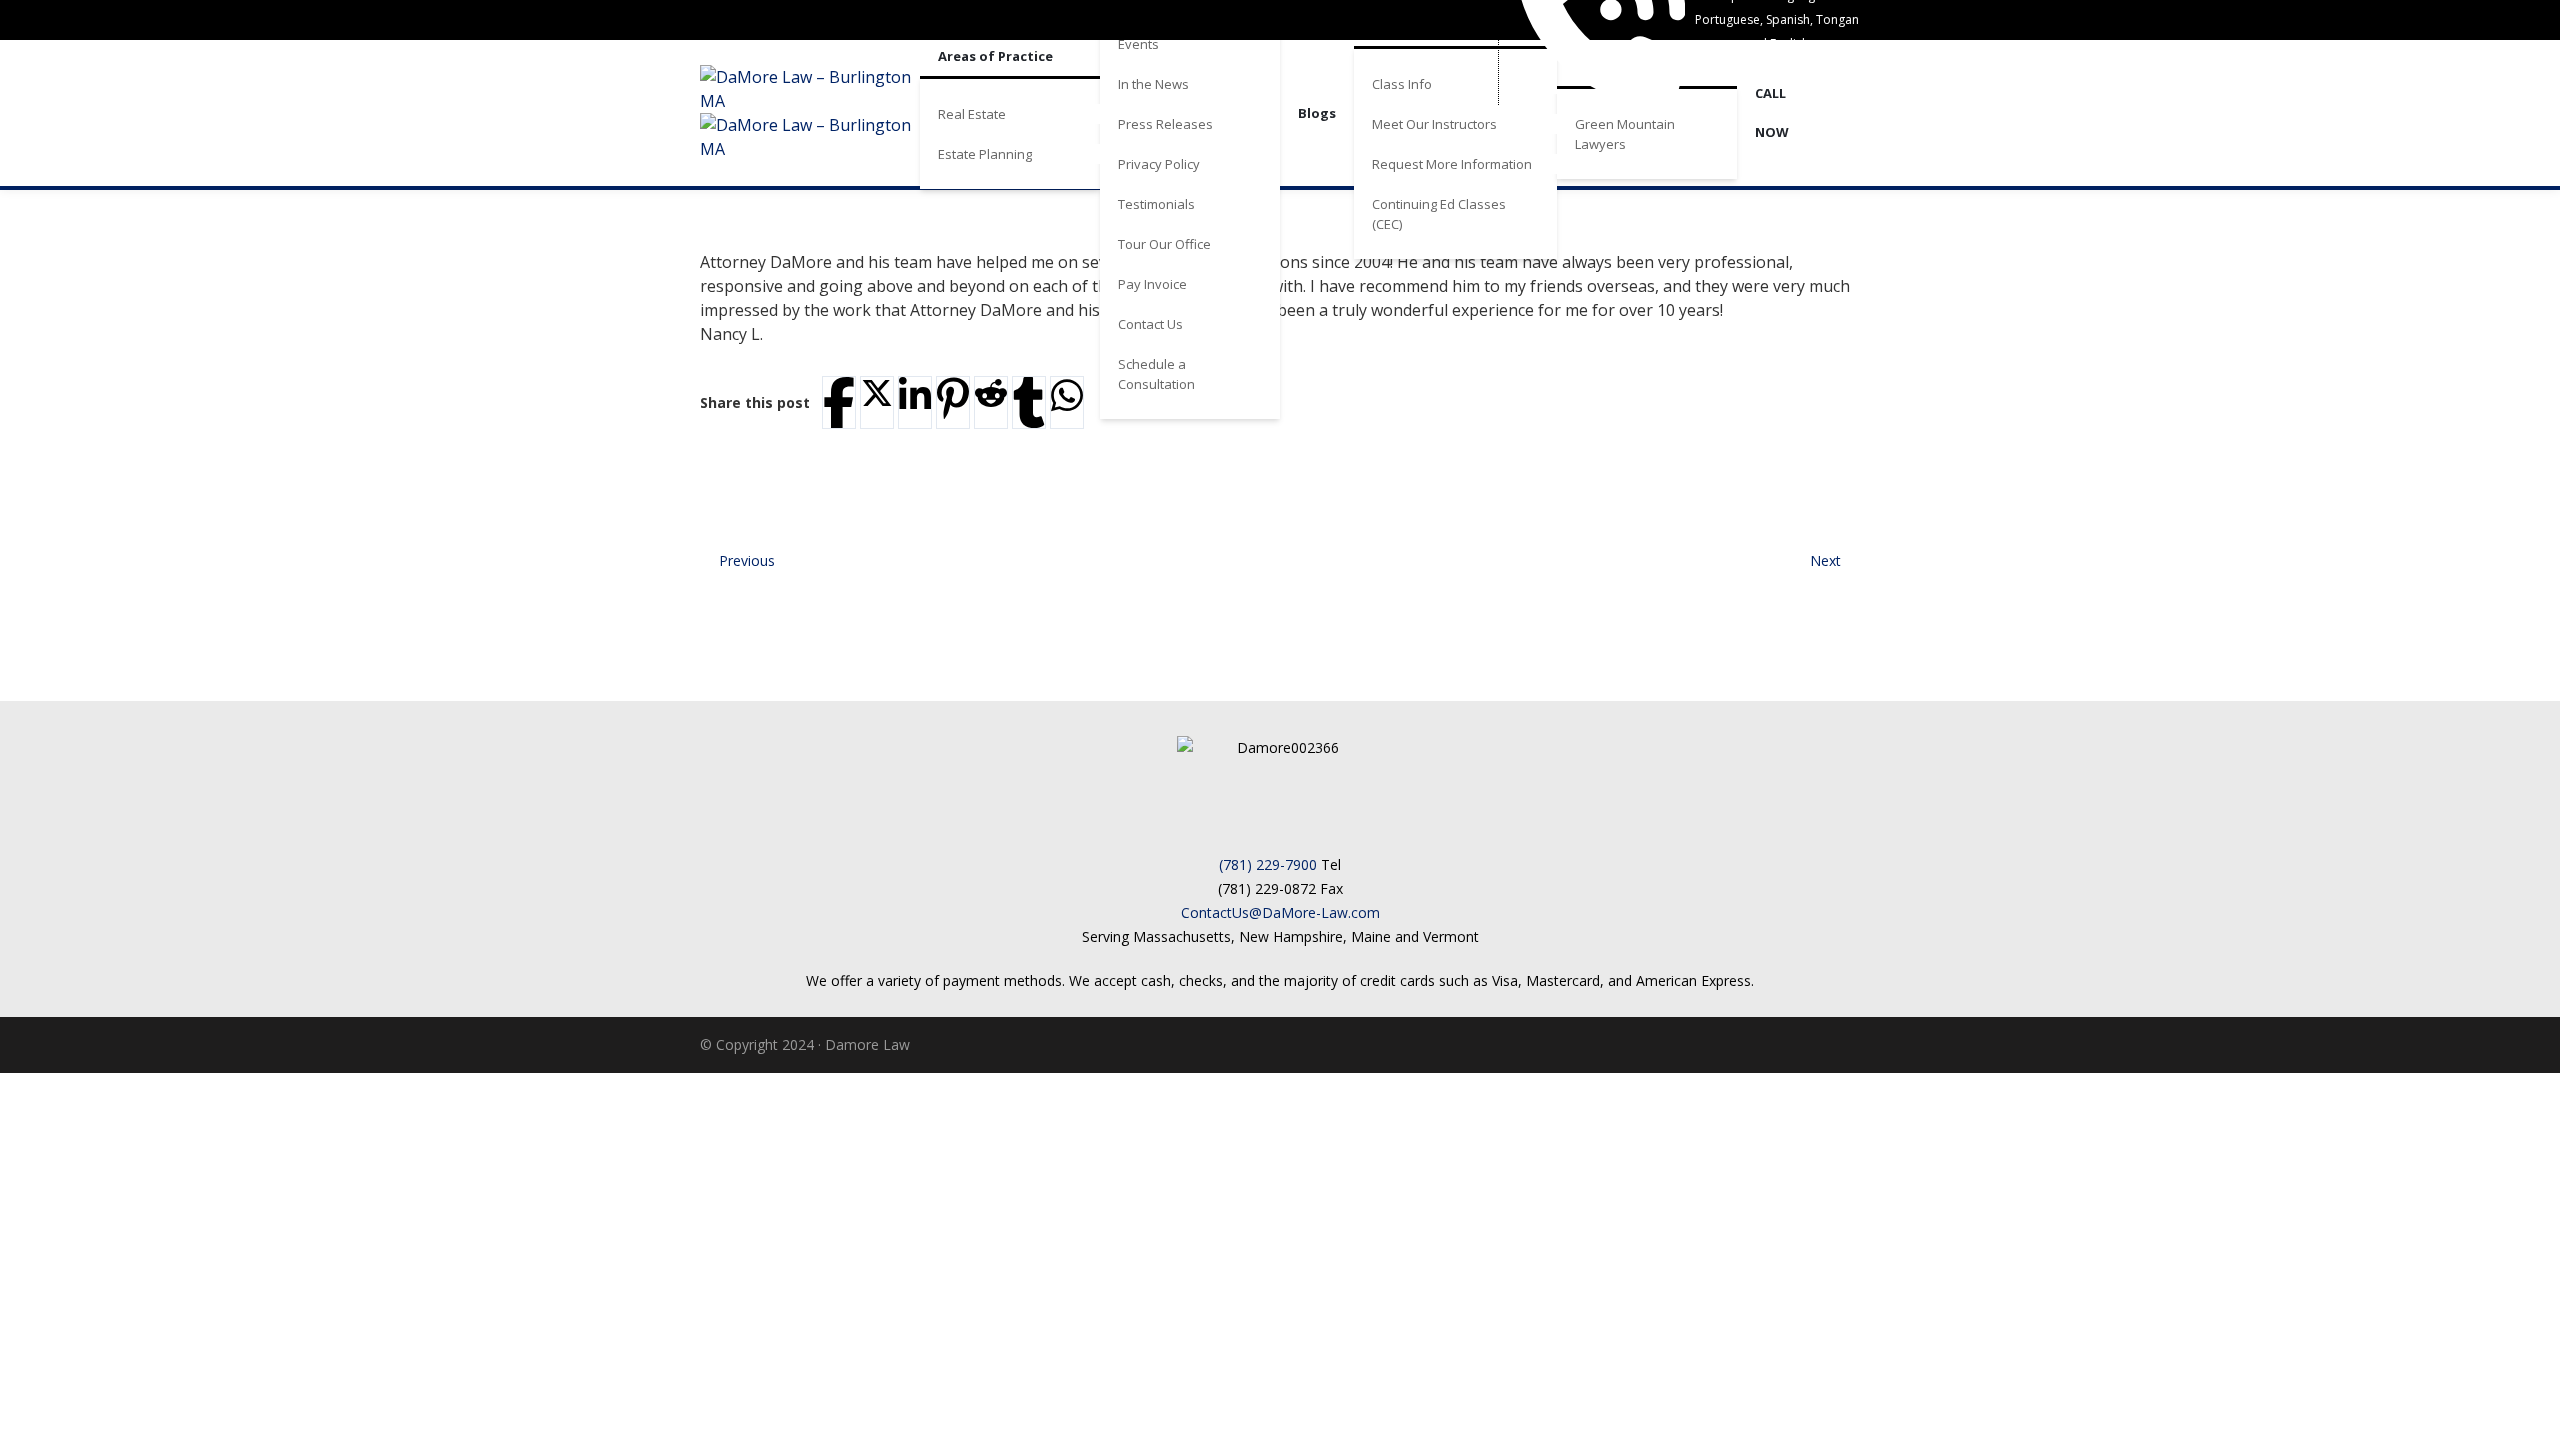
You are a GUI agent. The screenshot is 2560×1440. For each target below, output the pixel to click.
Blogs (1317, 113)
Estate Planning (985, 154)
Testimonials (1156, 204)
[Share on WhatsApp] (1067, 395)
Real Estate (972, 114)
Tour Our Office (1164, 244)
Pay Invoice (1152, 284)
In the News (1153, 84)
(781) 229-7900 (1268, 864)
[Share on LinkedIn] (915, 395)
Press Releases (1165, 124)
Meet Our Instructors (1434, 124)
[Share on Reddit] (991, 393)
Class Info (1402, 84)
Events (1138, 44)
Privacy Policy (1159, 164)
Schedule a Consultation (1156, 374)
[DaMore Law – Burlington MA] (810, 113)
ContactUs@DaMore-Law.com (1280, 912)
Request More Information (1452, 164)
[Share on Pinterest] (953, 398)
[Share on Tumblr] (1029, 402)
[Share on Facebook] (839, 402)
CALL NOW (1772, 112)
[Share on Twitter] (877, 393)
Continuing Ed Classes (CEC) (1439, 214)
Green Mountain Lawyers (1625, 134)
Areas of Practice (995, 56)
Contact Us (1150, 324)
